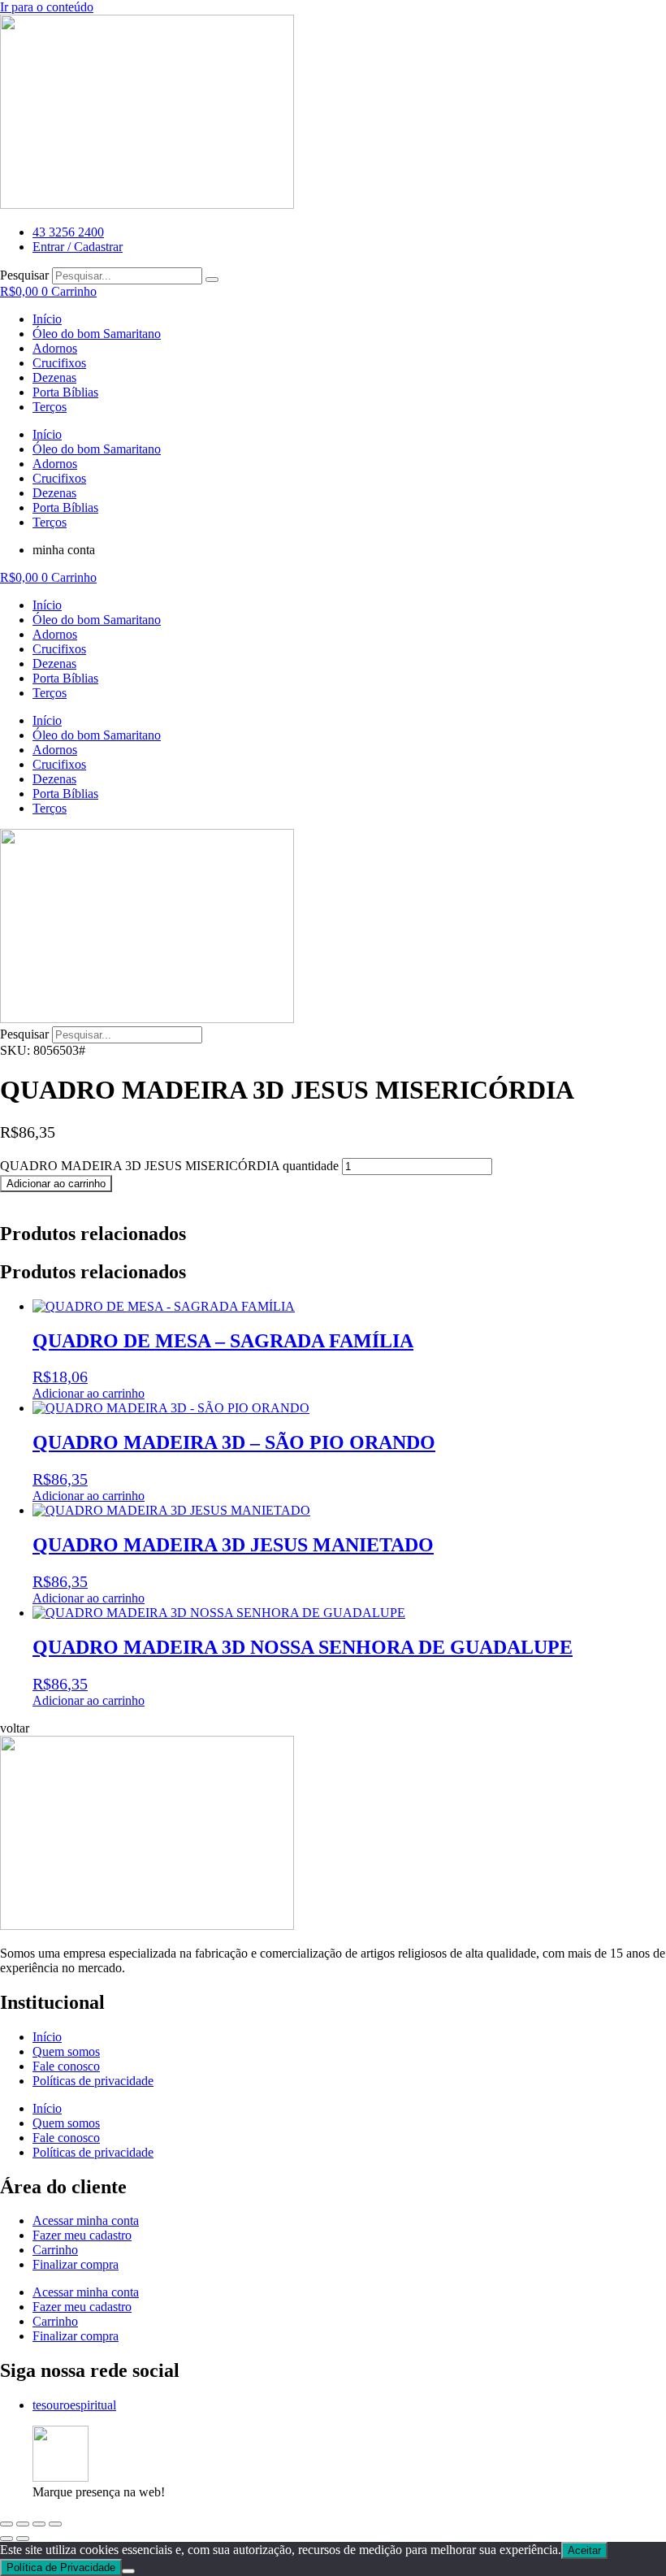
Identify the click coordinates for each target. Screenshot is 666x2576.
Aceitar (584, 2550)
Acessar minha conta (86, 2220)
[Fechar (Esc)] (55, 2524)
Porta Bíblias (65, 392)
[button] (15, 1728)
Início (47, 319)
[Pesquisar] (212, 280)
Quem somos (66, 2051)
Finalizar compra (76, 2264)
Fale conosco (66, 2066)
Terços (50, 407)
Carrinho (55, 2250)
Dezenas (54, 377)
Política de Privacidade (61, 2567)
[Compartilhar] (39, 2524)
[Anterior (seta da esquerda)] (6, 2539)
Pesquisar (24, 275)
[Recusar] (128, 2571)
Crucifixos (59, 363)
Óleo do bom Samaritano (97, 334)
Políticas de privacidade (93, 2081)
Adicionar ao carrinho (56, 1184)
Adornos (55, 348)
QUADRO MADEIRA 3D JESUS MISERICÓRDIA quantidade (169, 1166)
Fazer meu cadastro (82, 2235)
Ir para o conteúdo (47, 7)
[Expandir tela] (23, 2524)
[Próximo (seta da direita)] (23, 2539)
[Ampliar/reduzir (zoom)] (6, 2524)
